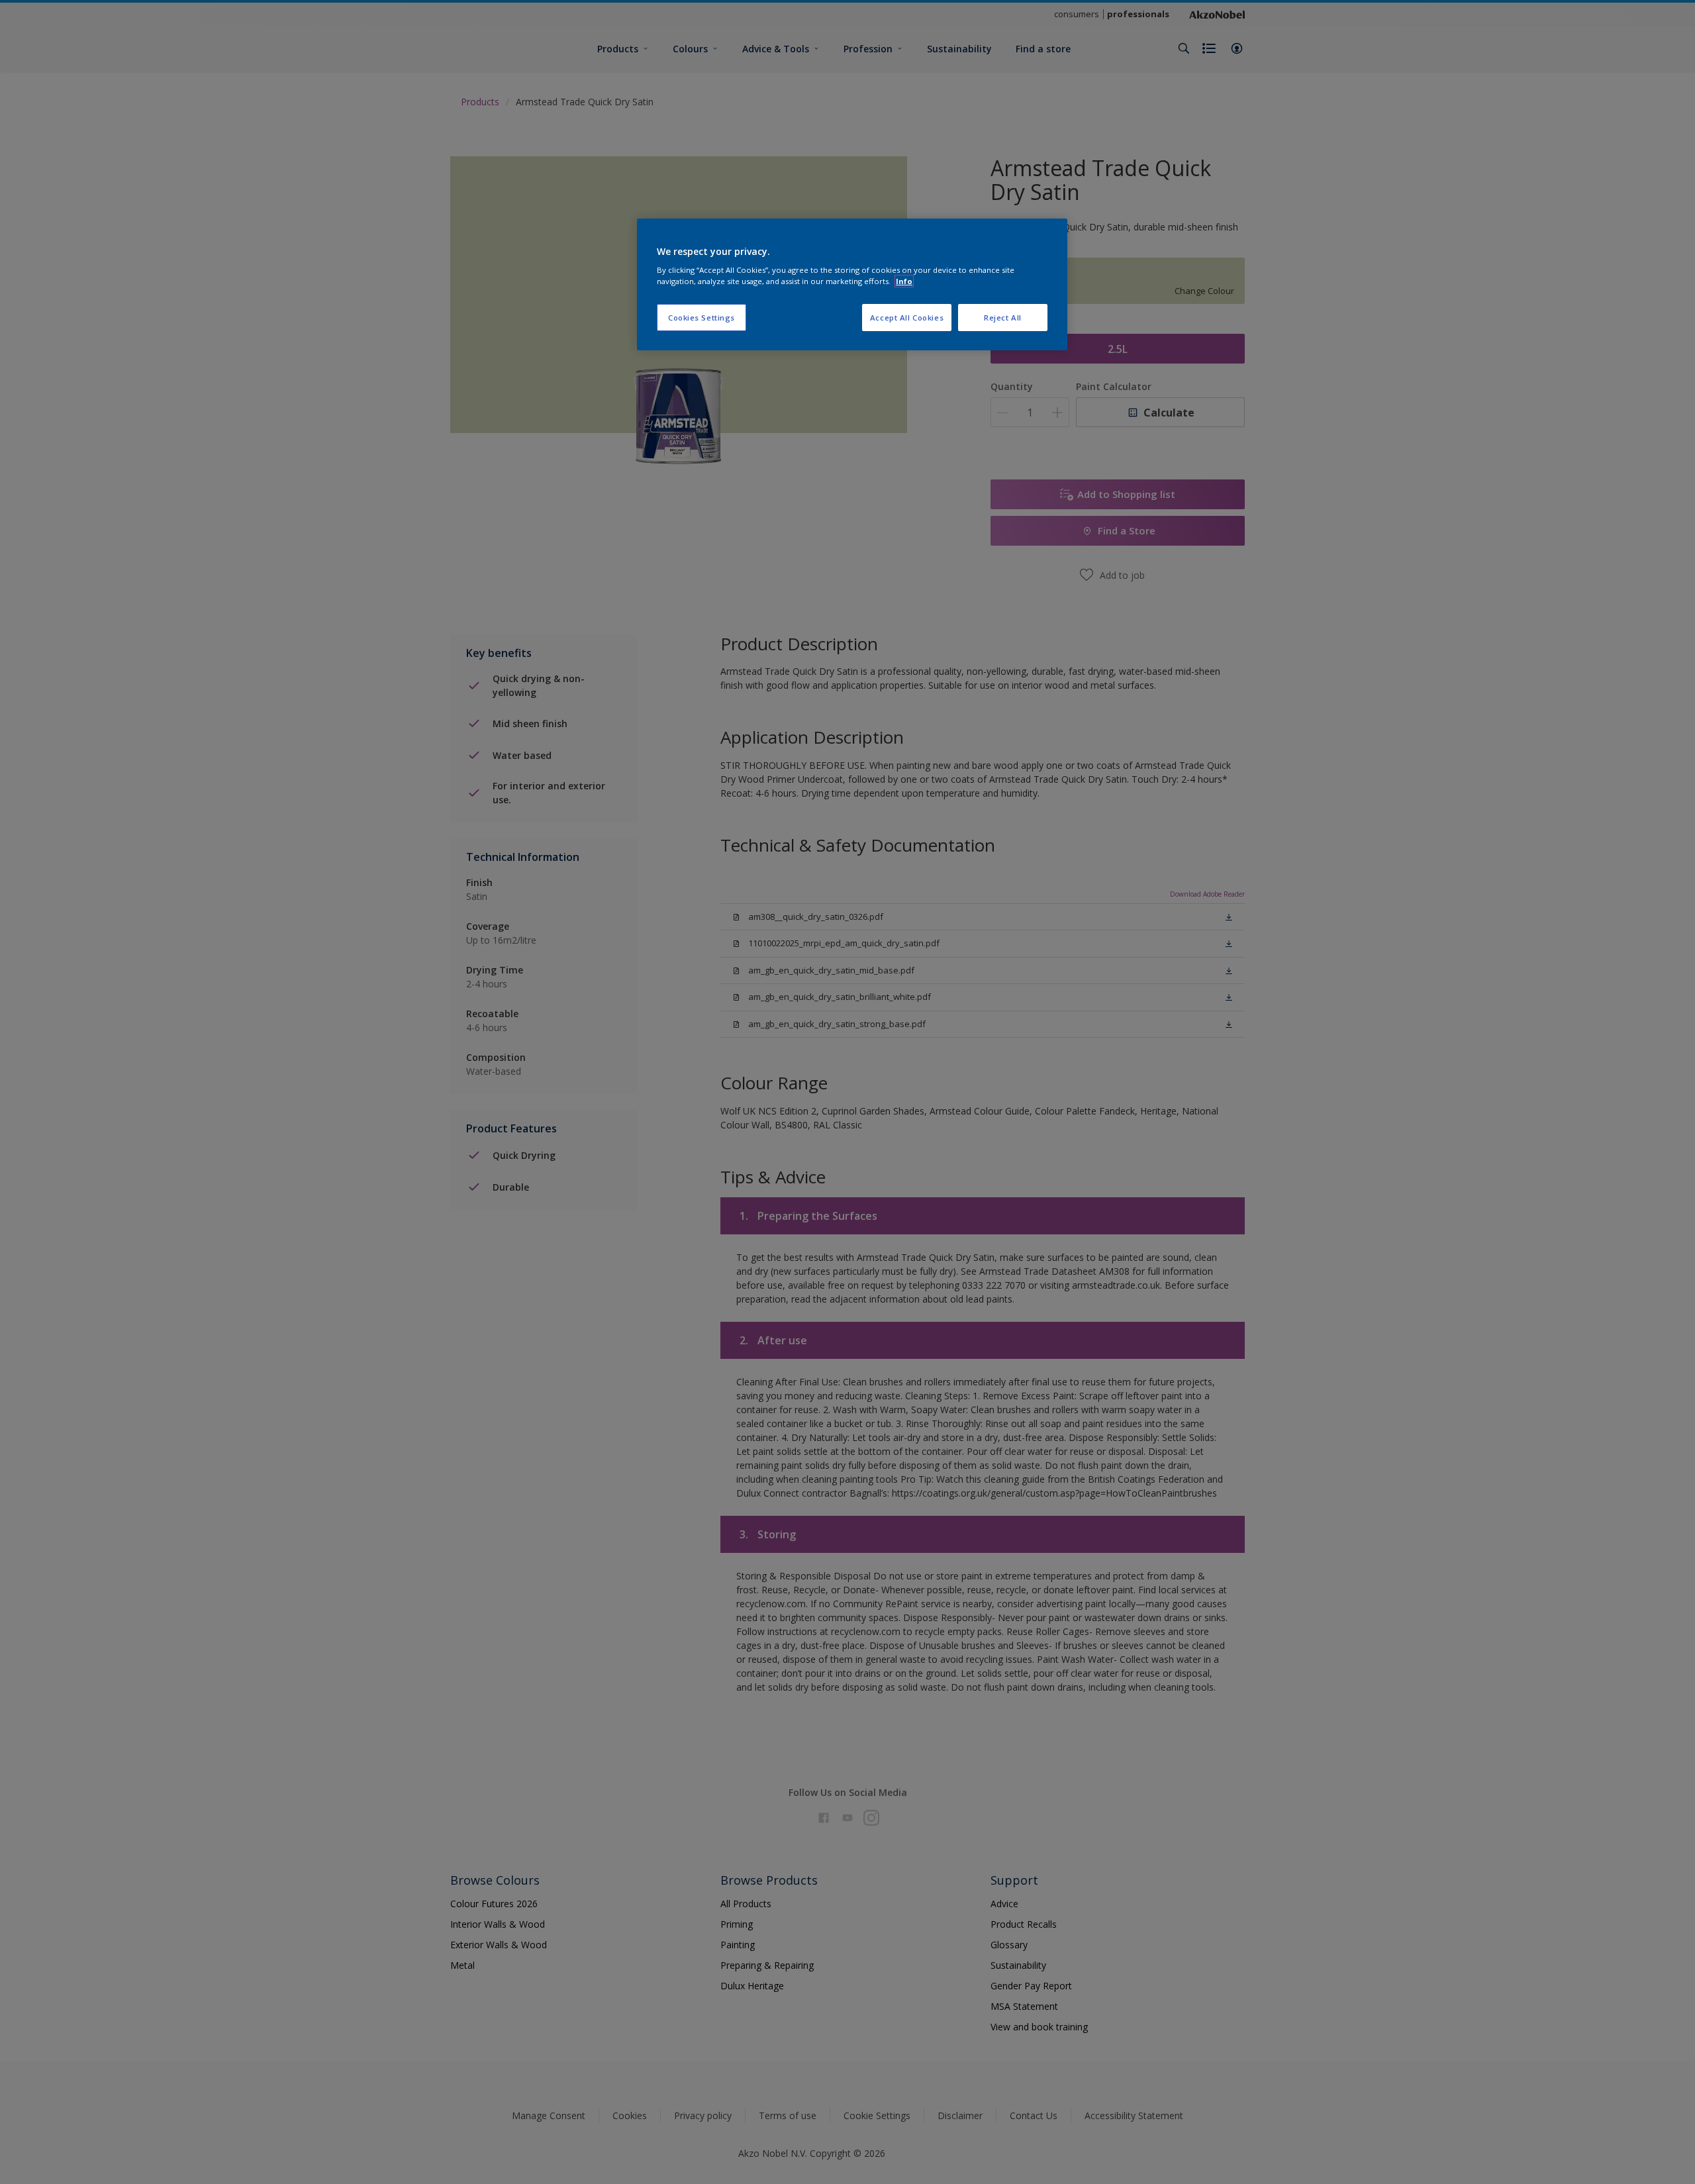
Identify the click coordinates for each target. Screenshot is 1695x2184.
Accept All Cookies (907, 318)
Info (904, 281)
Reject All (1003, 318)
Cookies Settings (702, 318)
